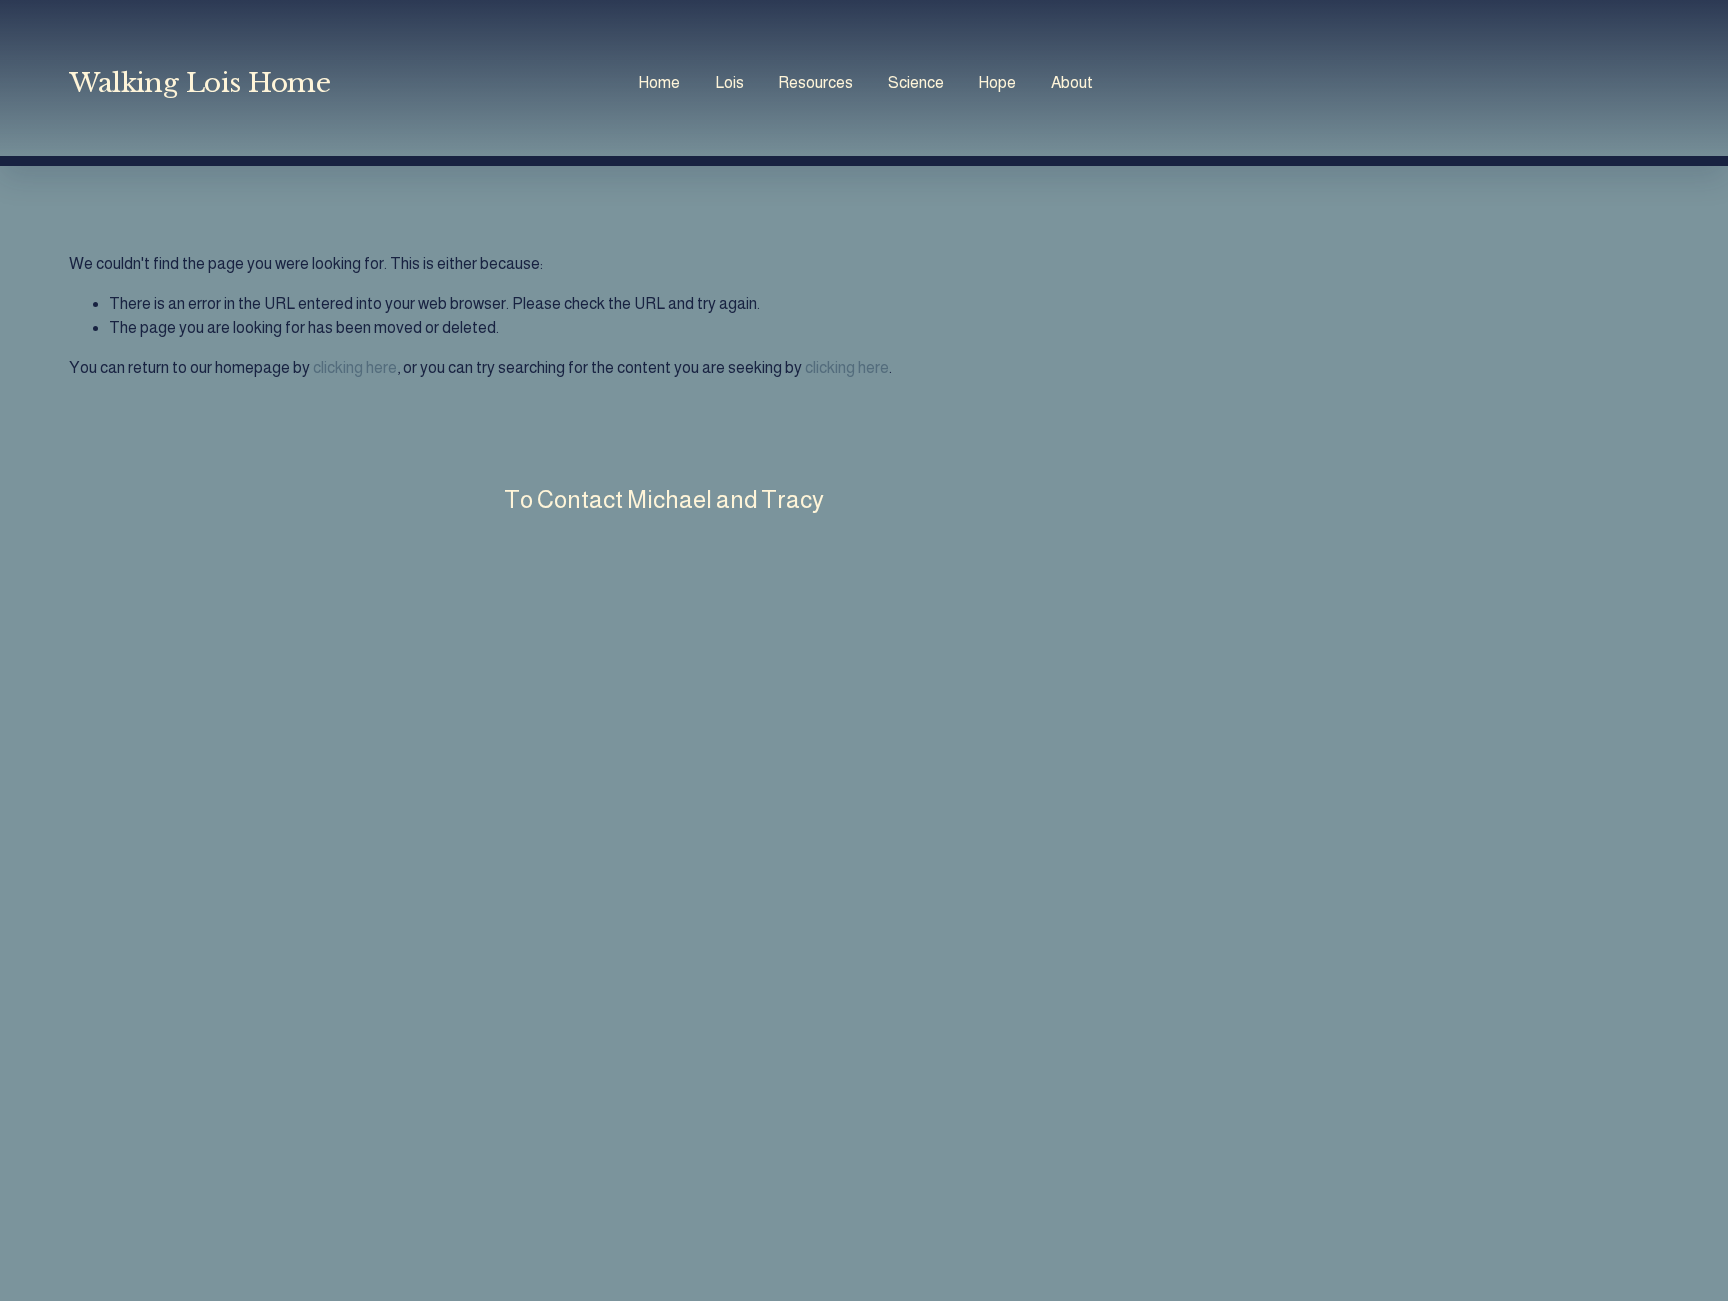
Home (659, 82)
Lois (729, 82)
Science (916, 82)
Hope (997, 82)
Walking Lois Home (199, 82)
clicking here (355, 367)
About (1072, 82)
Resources (815, 82)
